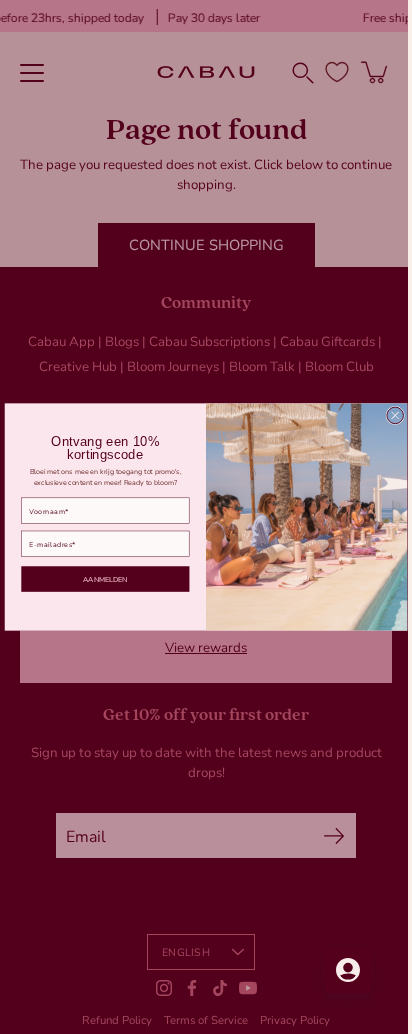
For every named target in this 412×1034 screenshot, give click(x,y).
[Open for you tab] (333, 970)
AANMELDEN (98, 578)
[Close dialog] (387, 415)
